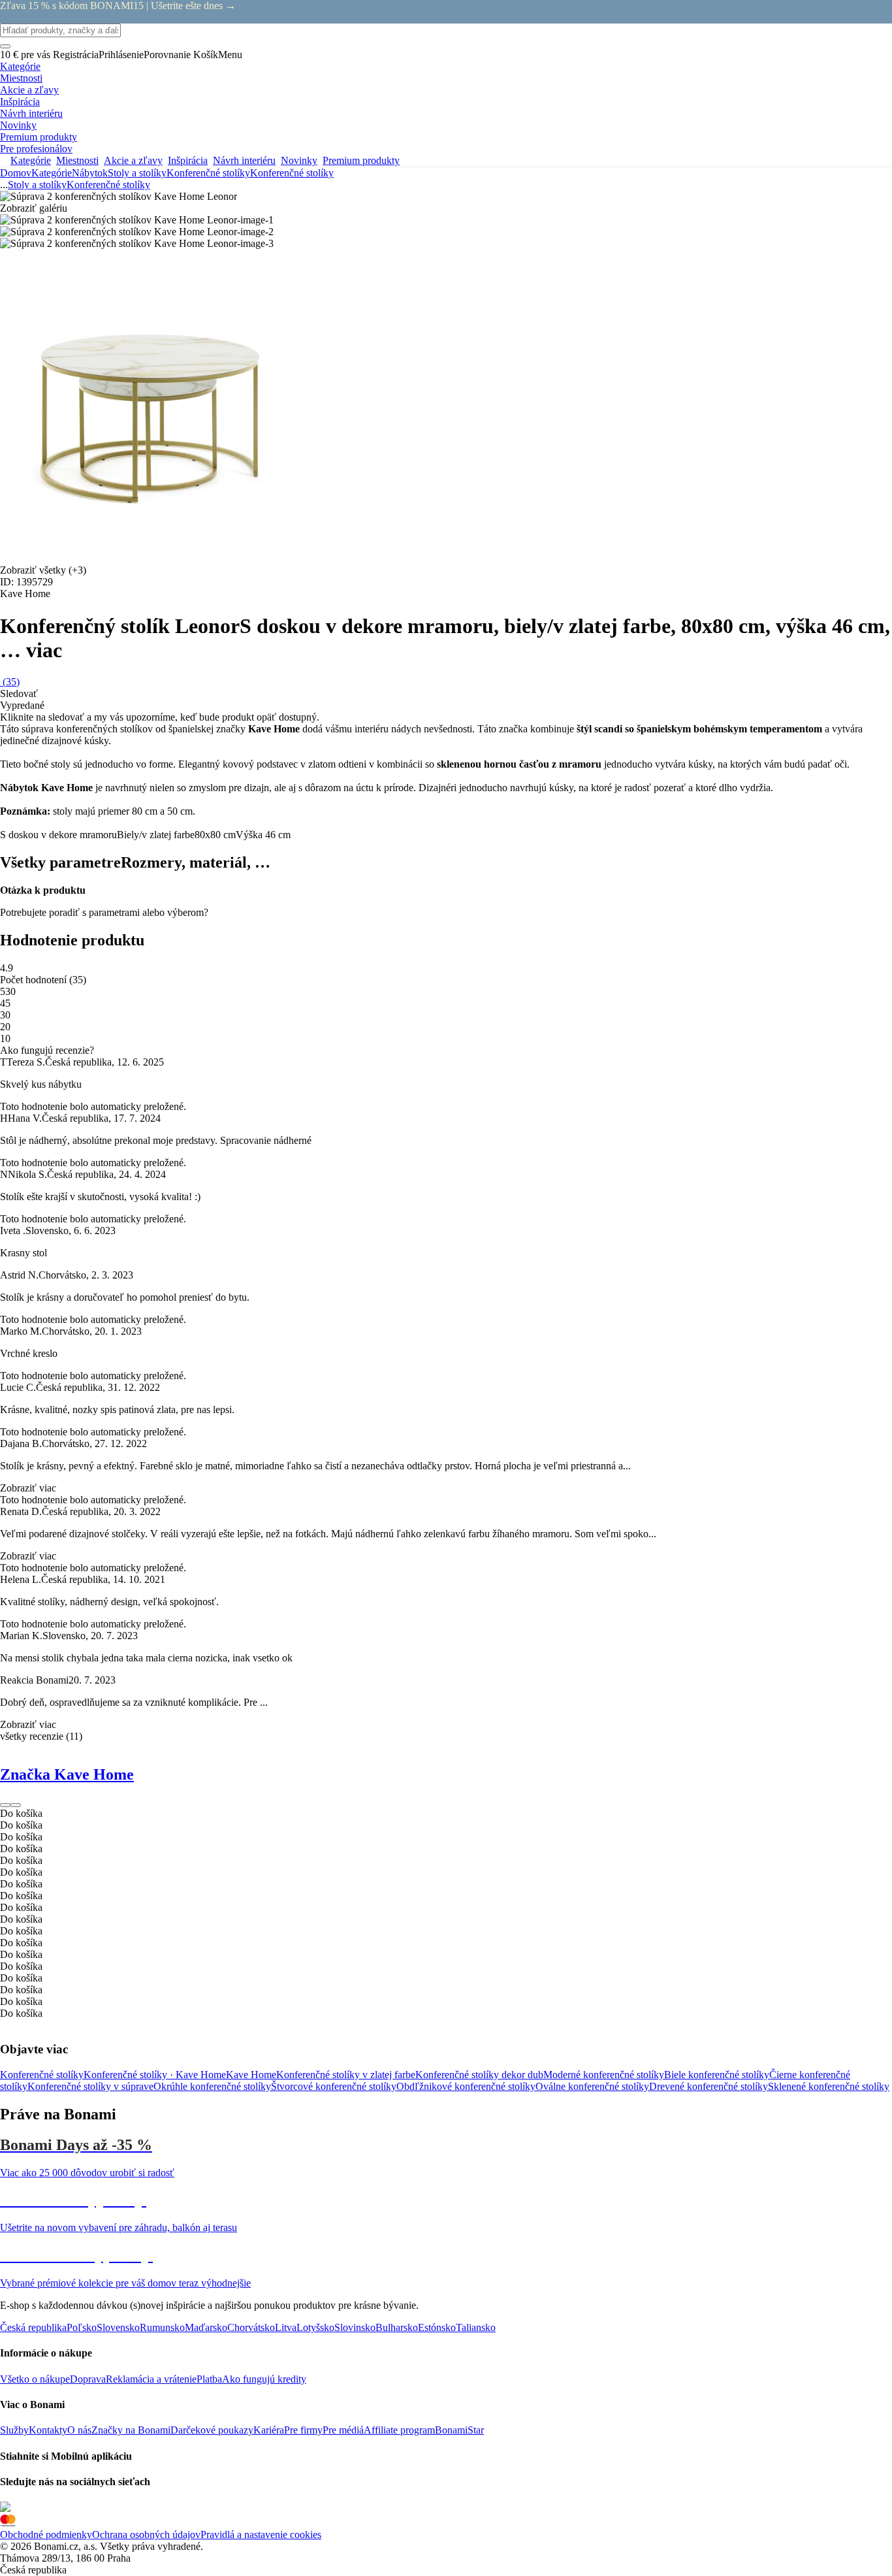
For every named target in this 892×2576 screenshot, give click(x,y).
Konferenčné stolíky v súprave (90, 2086)
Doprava (88, 2379)
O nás (79, 2430)
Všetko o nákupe (35, 2379)
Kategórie (52, 173)
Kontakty (48, 2430)
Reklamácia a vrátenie (151, 2379)
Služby (14, 2430)
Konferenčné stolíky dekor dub (479, 2075)
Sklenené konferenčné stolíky (829, 2086)
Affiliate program (399, 2430)
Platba (209, 2379)
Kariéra (269, 2430)
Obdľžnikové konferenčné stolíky (466, 2086)
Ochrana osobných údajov (146, 2535)
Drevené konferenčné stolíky (709, 2086)
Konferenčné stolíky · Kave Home (155, 2075)
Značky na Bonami (131, 2430)
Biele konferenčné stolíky (717, 2075)
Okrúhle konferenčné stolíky (212, 2086)
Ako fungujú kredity (264, 2379)
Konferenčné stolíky (292, 173)
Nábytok (90, 173)
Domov (16, 173)
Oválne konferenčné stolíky (592, 2086)
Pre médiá (343, 2430)
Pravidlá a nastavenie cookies (261, 2535)
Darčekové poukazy (212, 2430)
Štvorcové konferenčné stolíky (334, 2086)
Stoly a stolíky (137, 173)
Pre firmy (303, 2430)
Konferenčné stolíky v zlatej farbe (346, 2075)
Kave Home (251, 2075)
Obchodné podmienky (46, 2535)
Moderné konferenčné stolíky (604, 2075)
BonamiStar (459, 2430)
